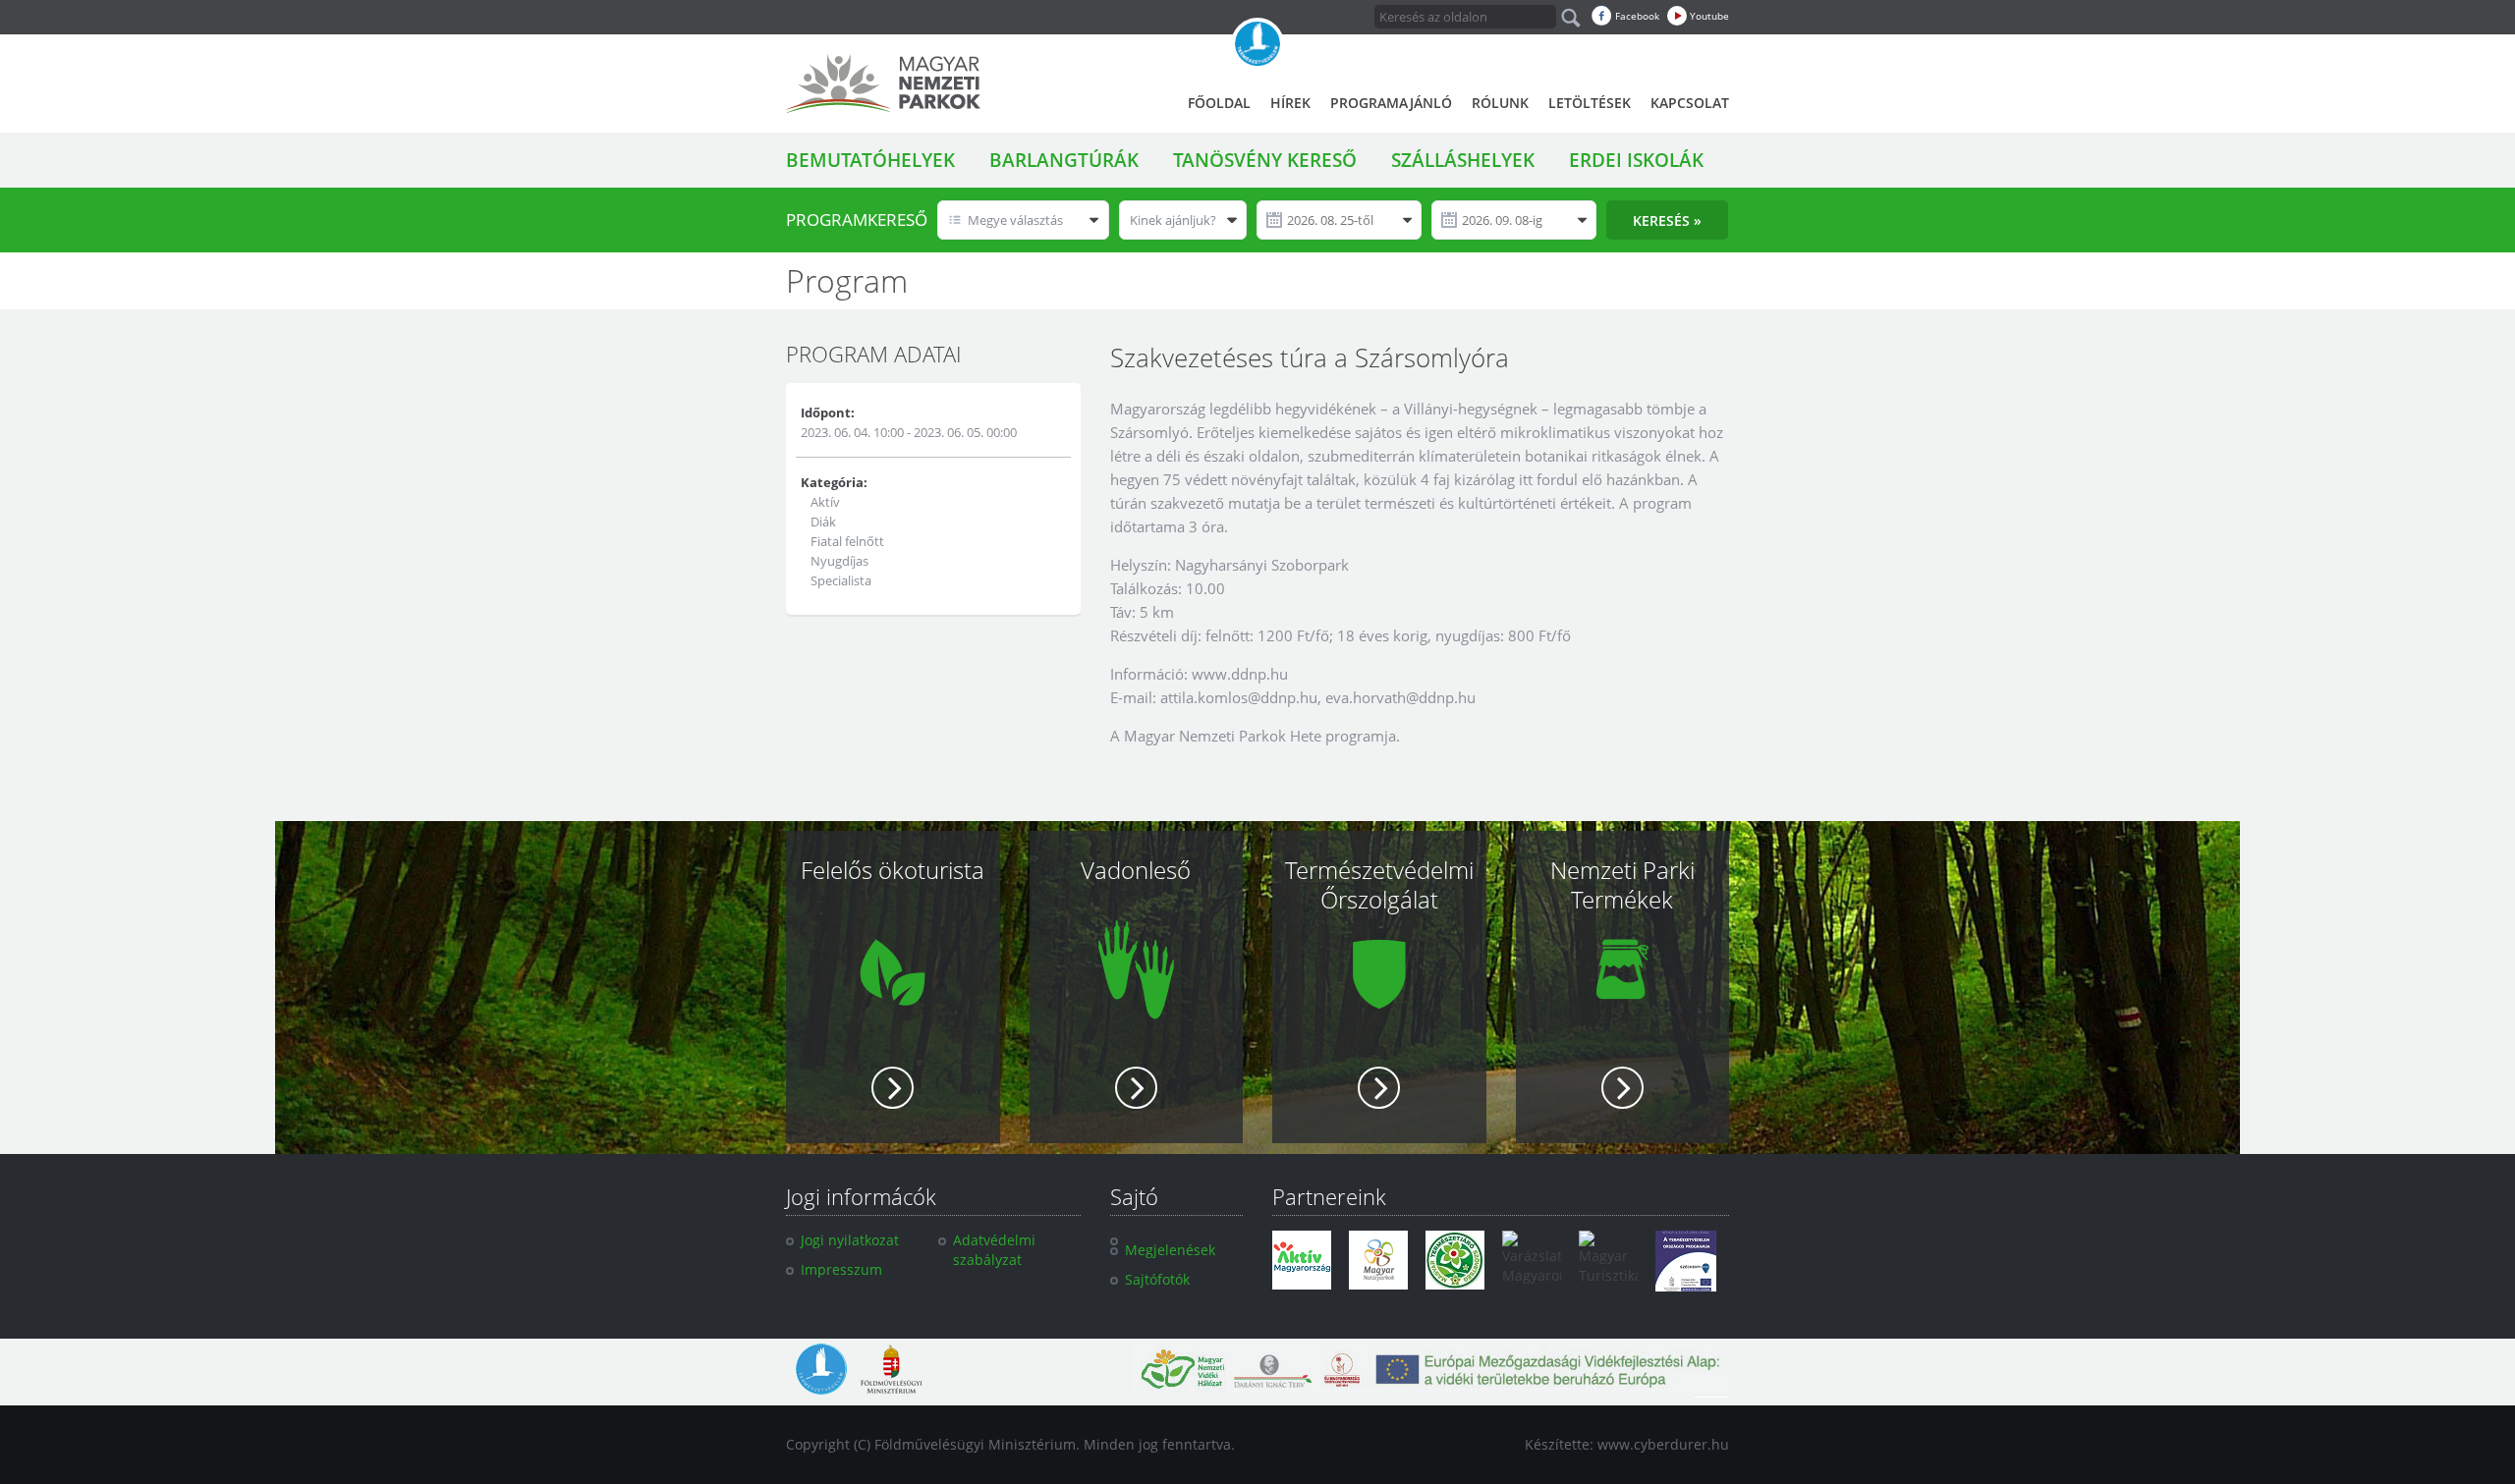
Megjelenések (1170, 1250)
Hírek (1290, 103)
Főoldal (1219, 103)
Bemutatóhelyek (870, 160)
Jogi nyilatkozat (850, 1240)
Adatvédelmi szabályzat (994, 1250)
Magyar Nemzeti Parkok (883, 83)
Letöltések (1590, 103)
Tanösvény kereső (1265, 160)
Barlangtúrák (1064, 160)
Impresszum (841, 1269)
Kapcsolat (1690, 103)
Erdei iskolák (1636, 160)
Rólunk (1500, 103)
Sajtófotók (1157, 1279)
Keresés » (1667, 220)
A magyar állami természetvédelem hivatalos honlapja (1257, 44)
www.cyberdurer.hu (1663, 1444)
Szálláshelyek (1463, 160)
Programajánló (1391, 103)
